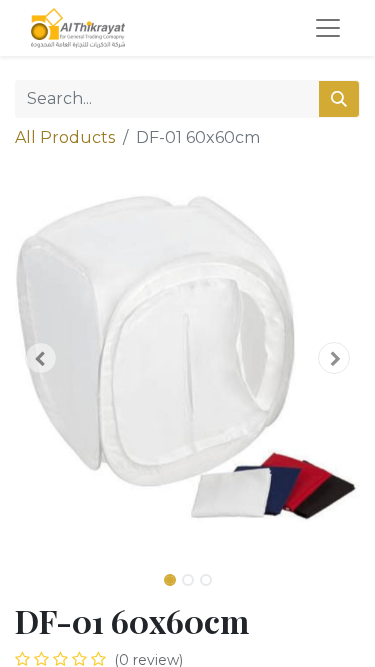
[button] (41, 358)
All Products (65, 137)
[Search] (339, 99)
